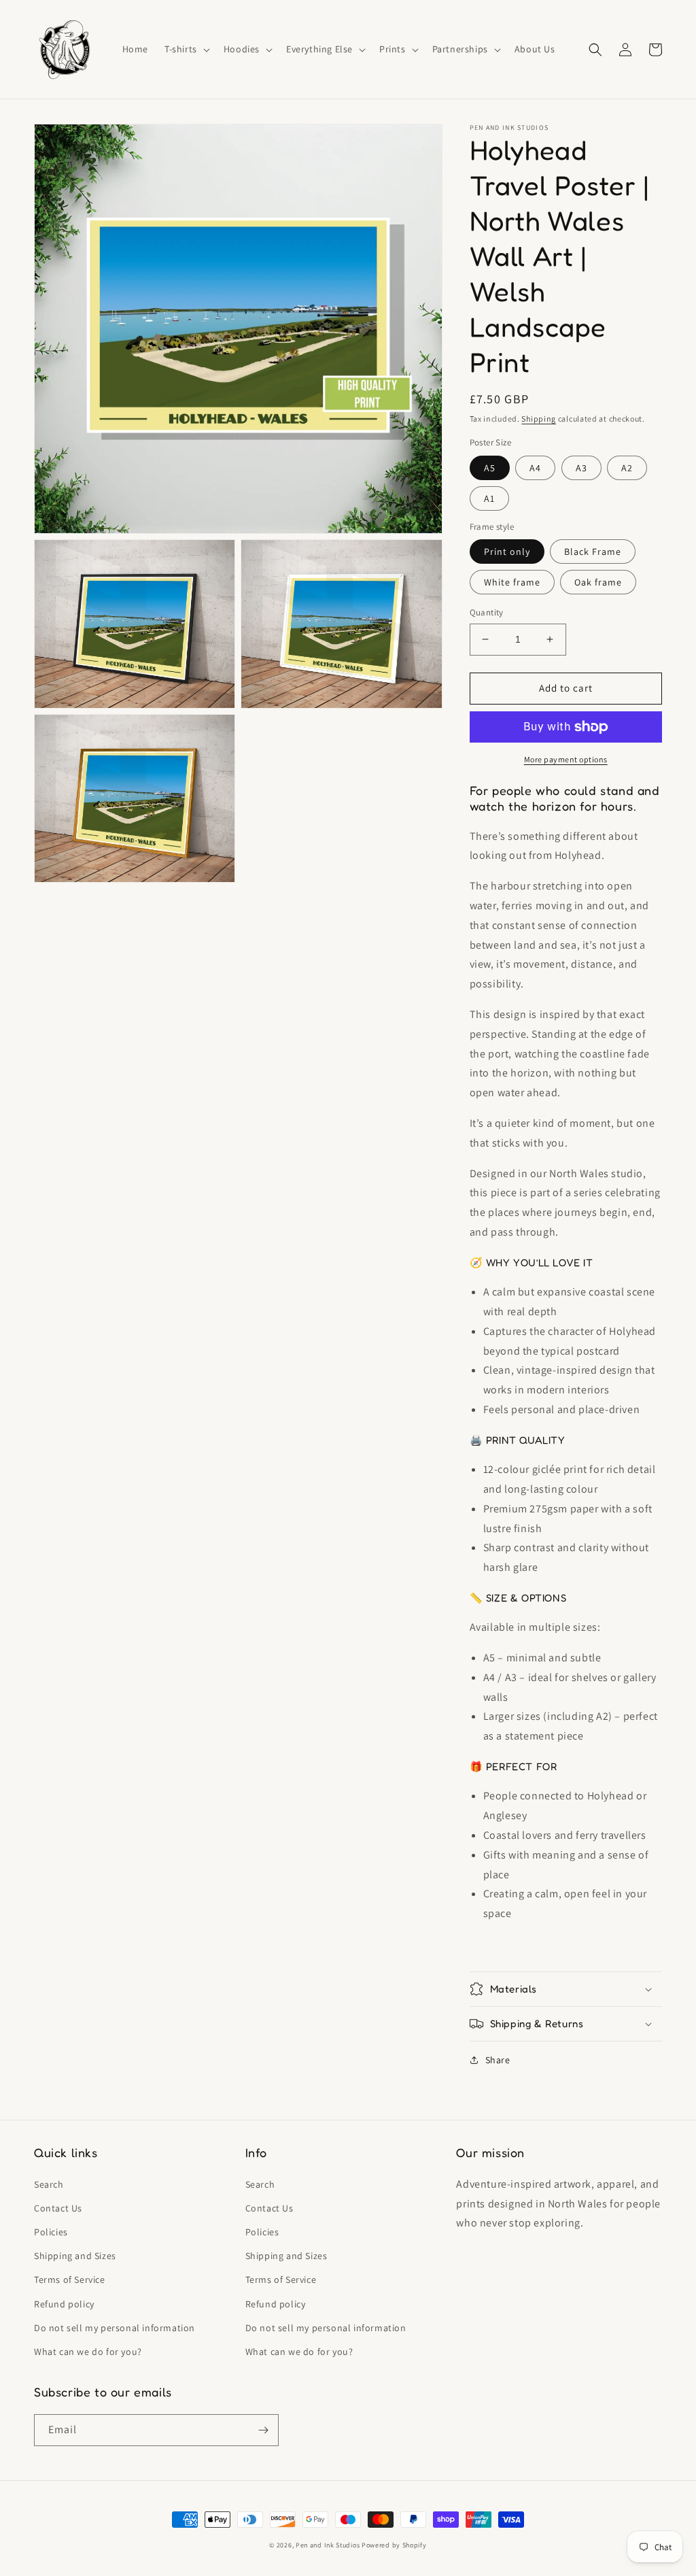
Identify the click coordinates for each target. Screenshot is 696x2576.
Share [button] (498, 2060)
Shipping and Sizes (75, 2256)
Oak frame (598, 582)
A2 (627, 468)
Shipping (539, 419)
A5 (490, 468)
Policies (51, 2232)
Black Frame (593, 552)
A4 (535, 468)
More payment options (566, 759)
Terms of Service (70, 2280)
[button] (186, 49)
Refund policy (64, 2304)
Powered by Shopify (394, 2545)
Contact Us (58, 2208)
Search (49, 2184)
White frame (512, 582)
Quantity (487, 612)
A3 (581, 468)
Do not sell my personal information (115, 2328)
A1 (489, 498)
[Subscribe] (263, 2430)
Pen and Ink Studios (328, 2545)
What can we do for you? (88, 2352)
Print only (507, 552)
